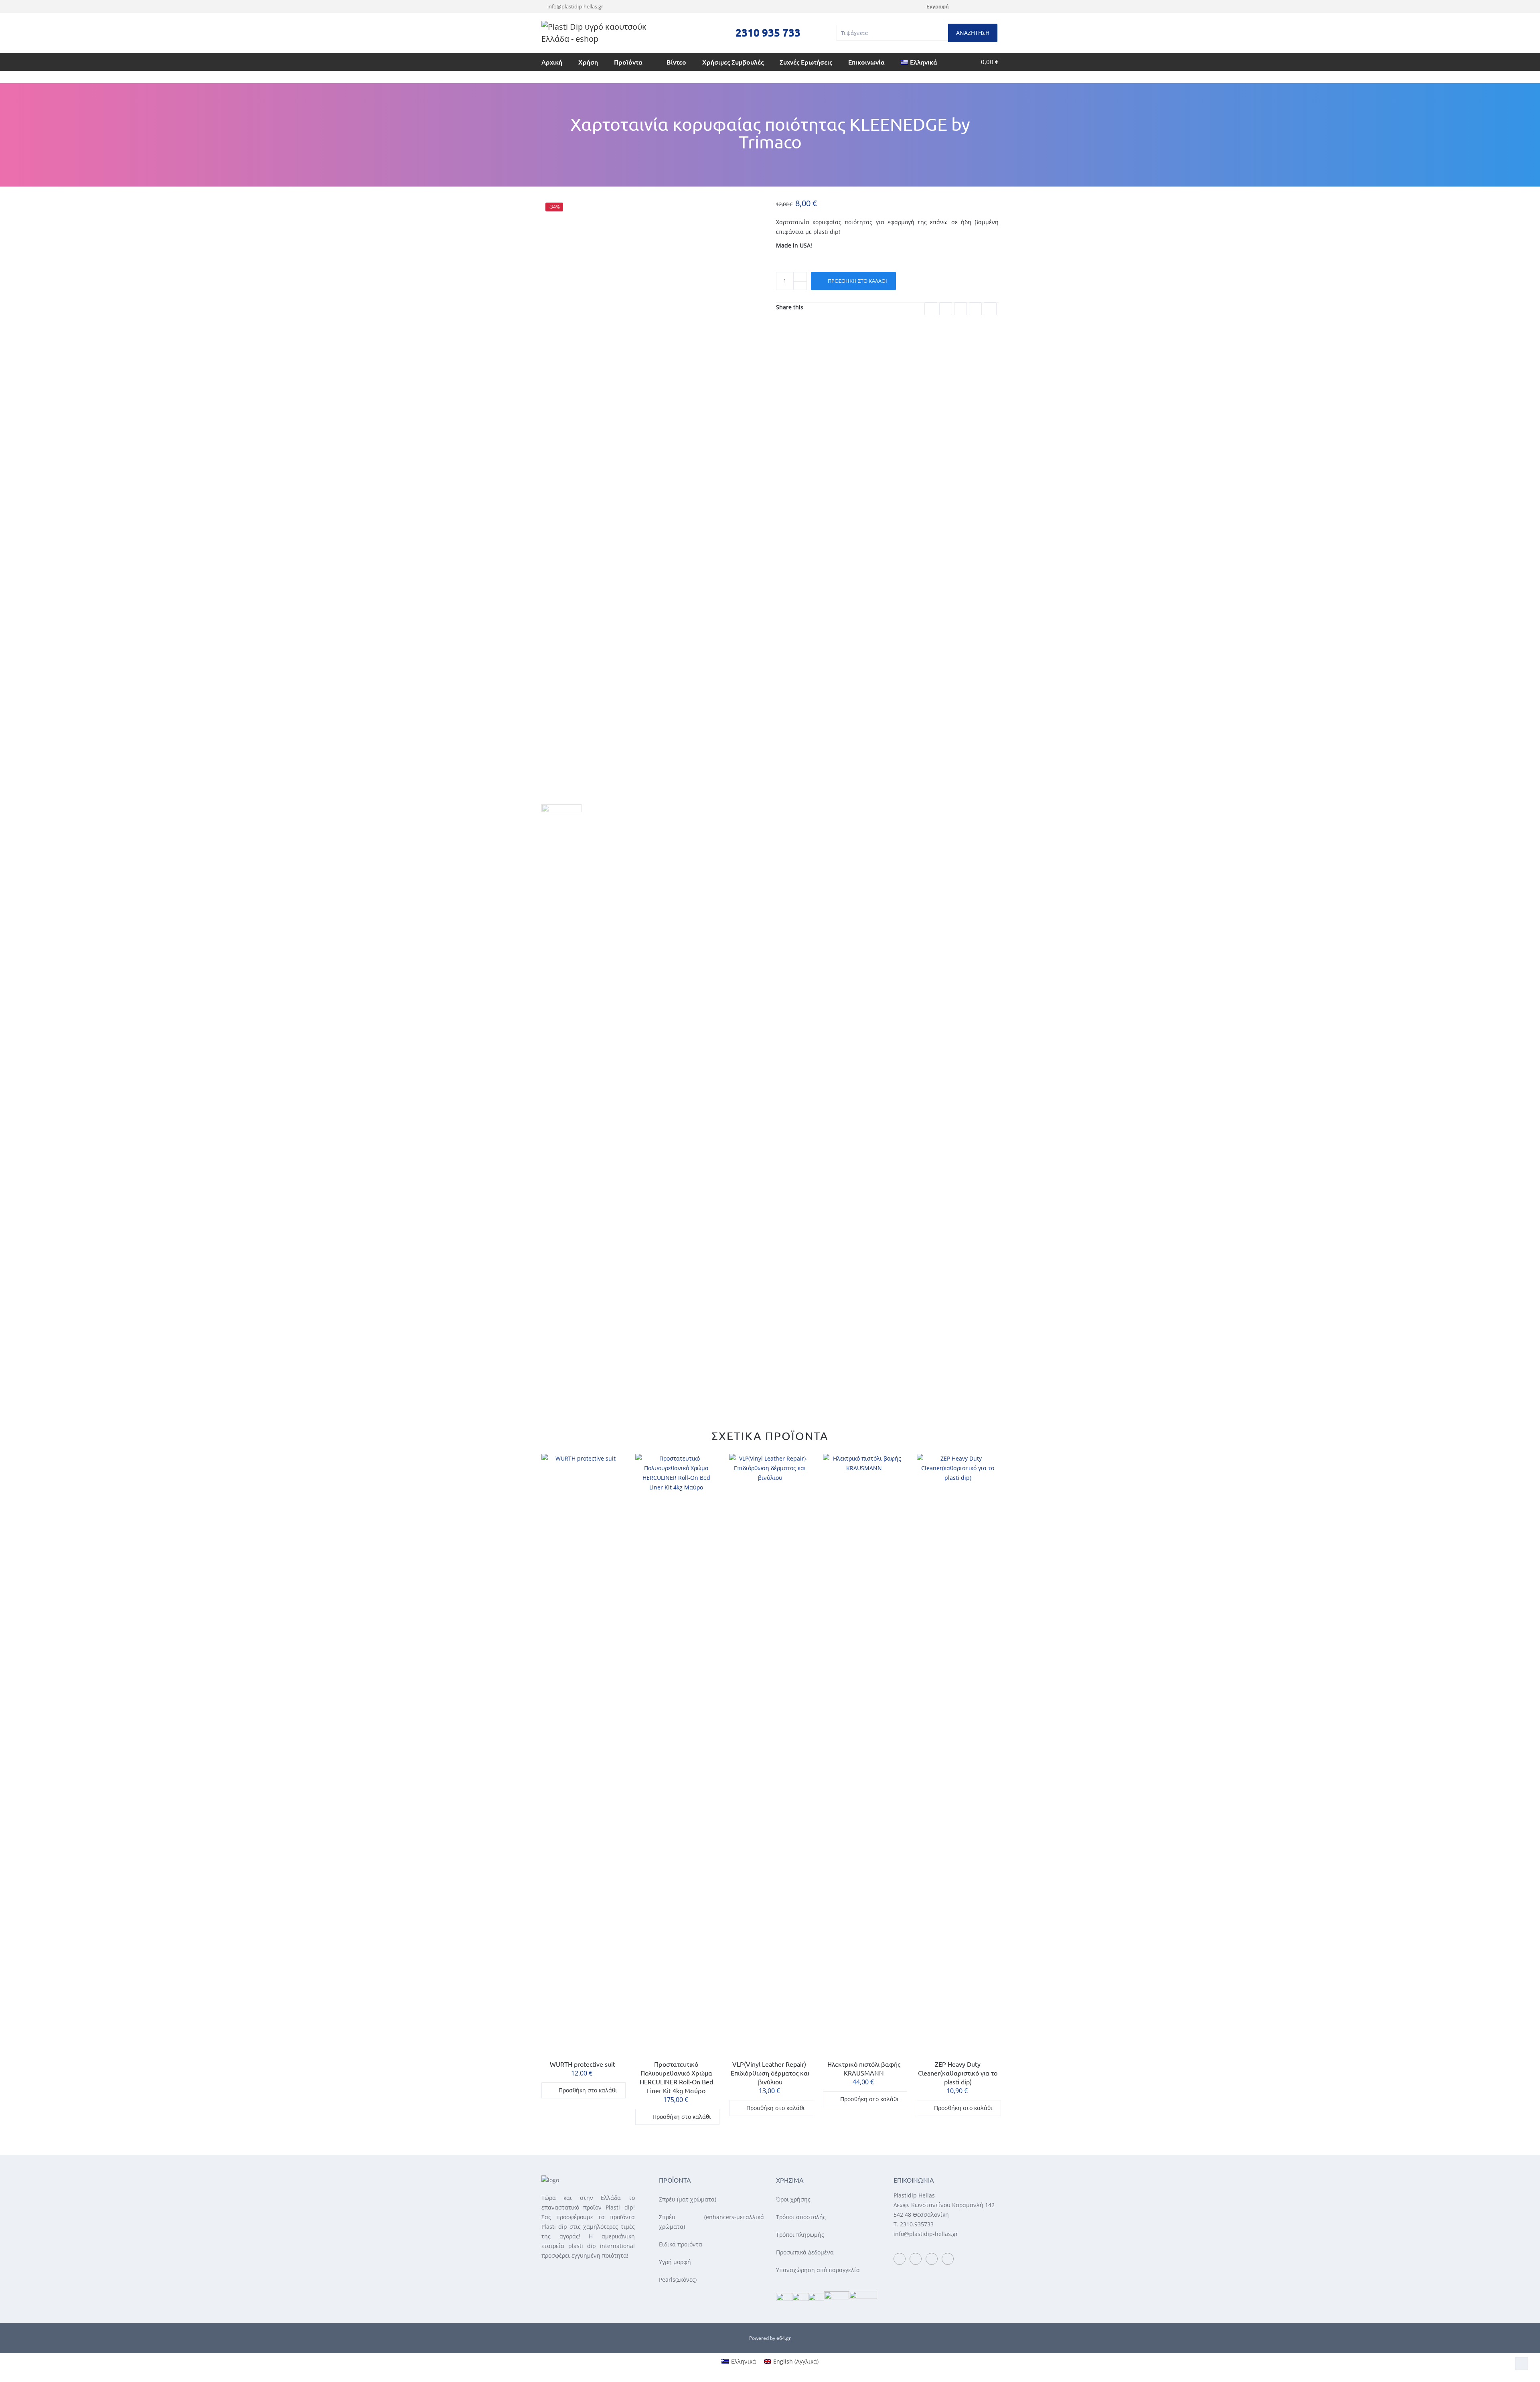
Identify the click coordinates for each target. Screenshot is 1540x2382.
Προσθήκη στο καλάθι (857, 281)
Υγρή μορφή (675, 2262)
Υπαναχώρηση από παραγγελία (818, 2270)
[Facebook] (965, 6)
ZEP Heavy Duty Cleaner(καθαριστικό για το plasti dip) (958, 2073)
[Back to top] (1522, 2364)
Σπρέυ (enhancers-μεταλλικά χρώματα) (712, 2222)
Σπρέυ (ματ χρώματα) (688, 2199)
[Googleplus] (960, 309)
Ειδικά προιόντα (681, 2244)
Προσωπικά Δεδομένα (805, 2252)
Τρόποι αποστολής (801, 2217)
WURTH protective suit (583, 2064)
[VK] (990, 309)
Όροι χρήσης (793, 2199)
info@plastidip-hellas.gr (575, 6)
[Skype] (996, 6)
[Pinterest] (975, 309)
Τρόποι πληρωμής (800, 2235)
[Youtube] (976, 6)
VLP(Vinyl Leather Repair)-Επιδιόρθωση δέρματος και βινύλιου (770, 2073)
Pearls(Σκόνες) (678, 2280)
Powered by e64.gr (770, 2338)
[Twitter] (986, 6)
